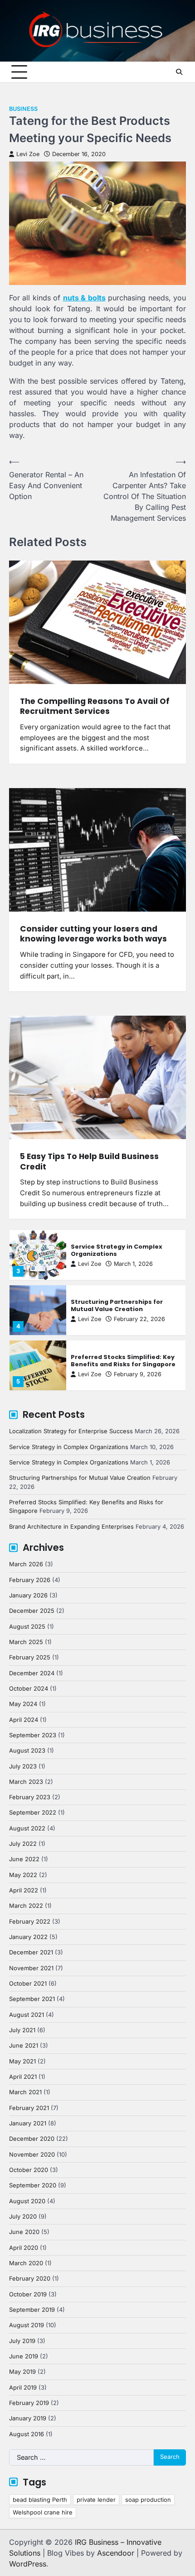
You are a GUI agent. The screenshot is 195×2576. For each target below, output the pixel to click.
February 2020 (30, 2279)
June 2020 (24, 2232)
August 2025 (27, 1627)
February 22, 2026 (139, 1319)
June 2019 (24, 2356)
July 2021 (22, 2030)
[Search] (179, 72)
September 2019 (32, 2310)
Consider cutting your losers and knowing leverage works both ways (93, 934)
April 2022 (24, 1890)
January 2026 (28, 1595)
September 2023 (33, 1735)
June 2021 (24, 2046)
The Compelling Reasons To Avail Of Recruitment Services (95, 706)
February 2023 (30, 1797)
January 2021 (28, 2123)
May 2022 (23, 1875)
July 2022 (23, 1844)
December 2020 (32, 2139)
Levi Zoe (28, 154)
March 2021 (25, 2092)
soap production (148, 2500)
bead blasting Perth (40, 2500)
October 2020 (29, 2170)
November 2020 (32, 2155)
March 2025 (26, 1642)
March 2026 (26, 1564)
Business (23, 109)
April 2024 (24, 1720)
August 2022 (27, 1828)
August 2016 (27, 2434)
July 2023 (23, 1766)
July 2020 (23, 2217)
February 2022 (30, 1922)
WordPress (28, 2564)
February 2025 (30, 1657)
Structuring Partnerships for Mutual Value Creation (117, 1306)
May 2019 (22, 2372)
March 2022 (26, 1906)
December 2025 (32, 1611)
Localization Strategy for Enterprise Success (71, 1431)
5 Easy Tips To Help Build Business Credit (89, 1161)
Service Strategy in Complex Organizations (117, 1250)
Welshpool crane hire (43, 2512)
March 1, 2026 (133, 1264)
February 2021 (29, 2108)
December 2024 (32, 1673)
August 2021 (27, 2015)
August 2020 (27, 2201)
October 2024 (29, 1689)
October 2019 (28, 2294)
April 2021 (23, 2077)
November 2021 (31, 1968)
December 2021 (31, 1952)
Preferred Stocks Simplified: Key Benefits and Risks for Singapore (123, 1361)
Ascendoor (116, 2553)
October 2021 (28, 1984)
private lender (96, 2500)
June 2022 (24, 1859)
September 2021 (32, 1999)
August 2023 (27, 1751)
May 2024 (23, 1704)
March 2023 (26, 1782)
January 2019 (28, 2418)
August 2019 (27, 2325)
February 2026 (30, 1580)
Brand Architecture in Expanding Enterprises (71, 1527)
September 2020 (33, 2185)
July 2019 (22, 2341)
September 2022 (33, 1813)
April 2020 (24, 2248)
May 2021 (22, 2061)
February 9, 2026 (138, 1374)
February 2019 (29, 2403)
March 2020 (26, 2263)
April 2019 (23, 2388)
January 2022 (28, 1937)
